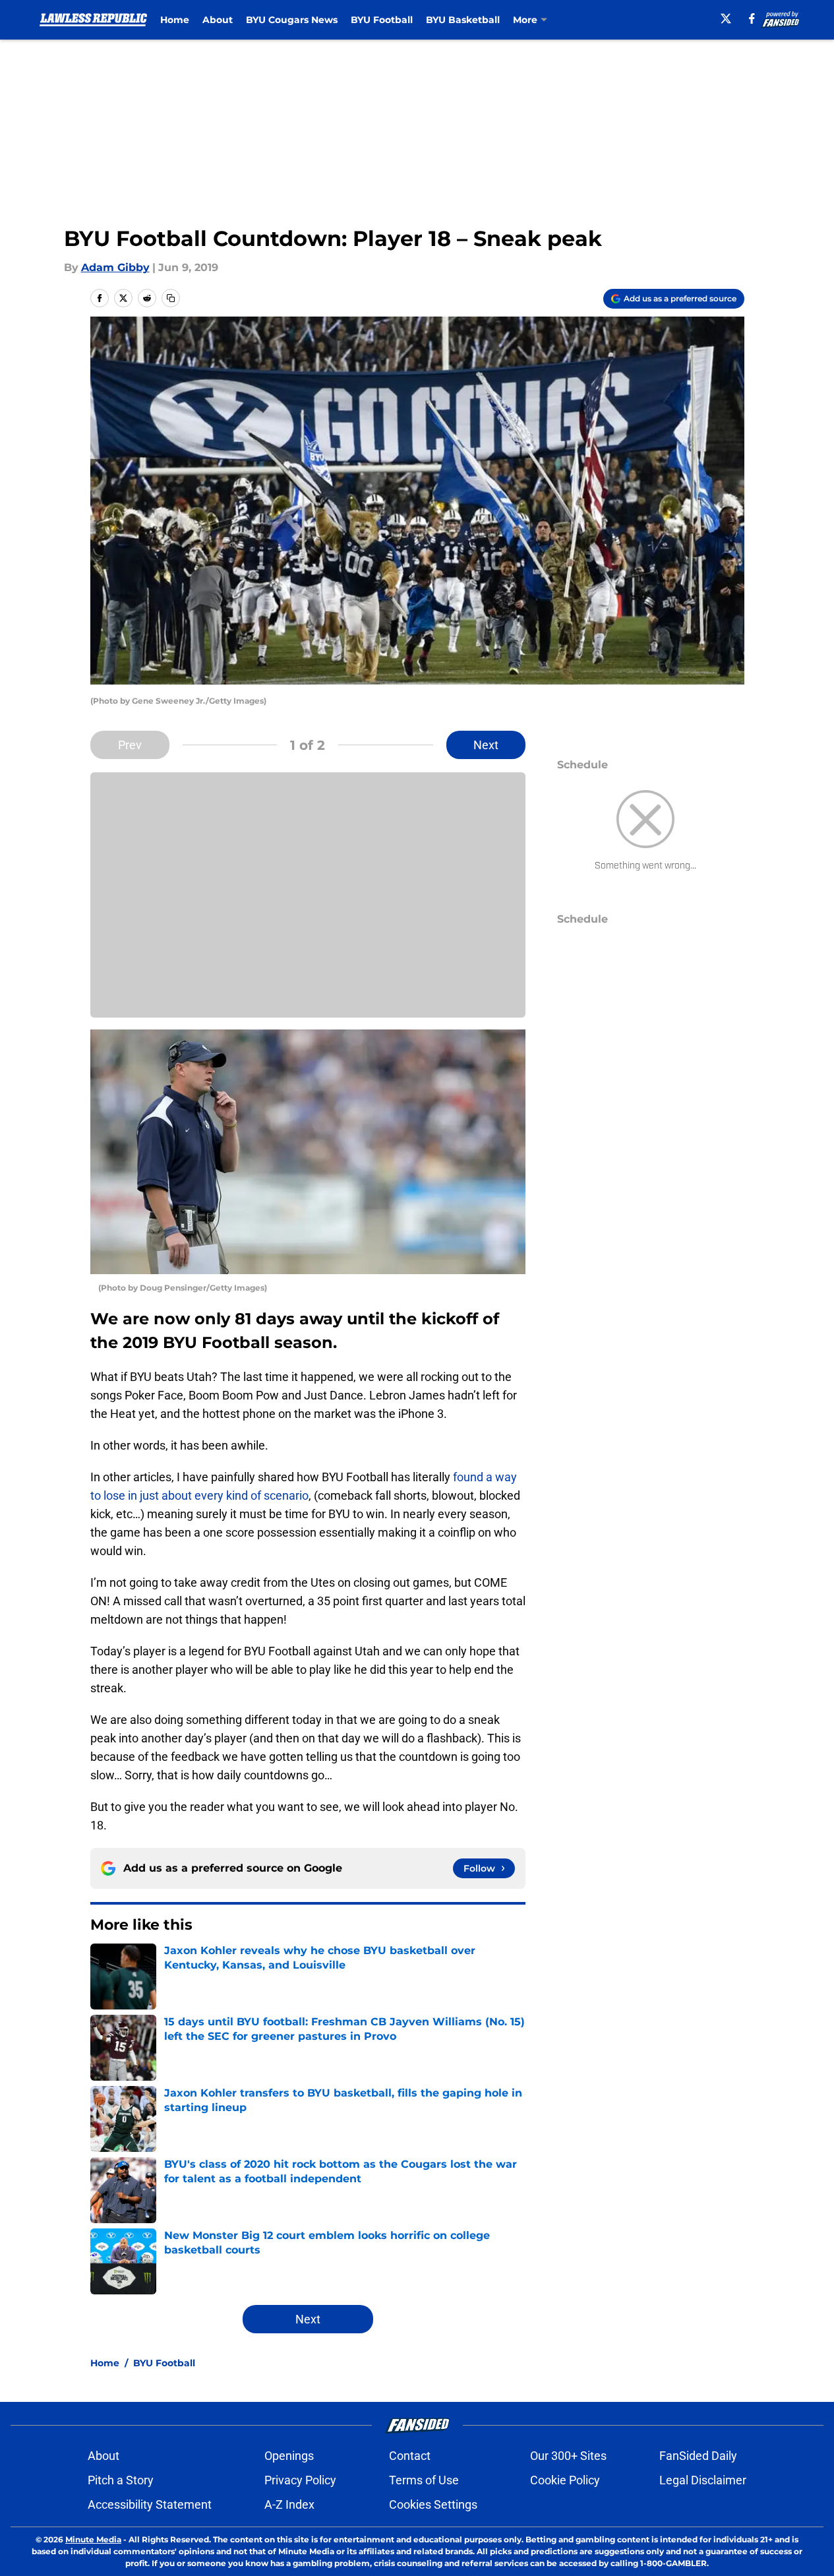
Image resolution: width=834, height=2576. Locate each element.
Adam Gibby (115, 267)
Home (175, 20)
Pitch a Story (121, 2480)
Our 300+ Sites (568, 2456)
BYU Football (382, 20)
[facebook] (752, 18)
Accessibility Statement (150, 2504)
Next (486, 745)
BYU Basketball (463, 20)
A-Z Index (289, 2504)
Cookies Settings (433, 2504)
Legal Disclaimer (703, 2480)
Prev (130, 745)
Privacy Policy (300, 2480)
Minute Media (93, 2539)
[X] (726, 18)
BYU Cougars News (292, 20)
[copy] (171, 298)
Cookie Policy (565, 2480)
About (218, 20)
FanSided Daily (698, 2456)
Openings (289, 2456)
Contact (410, 2456)
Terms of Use (424, 2480)
